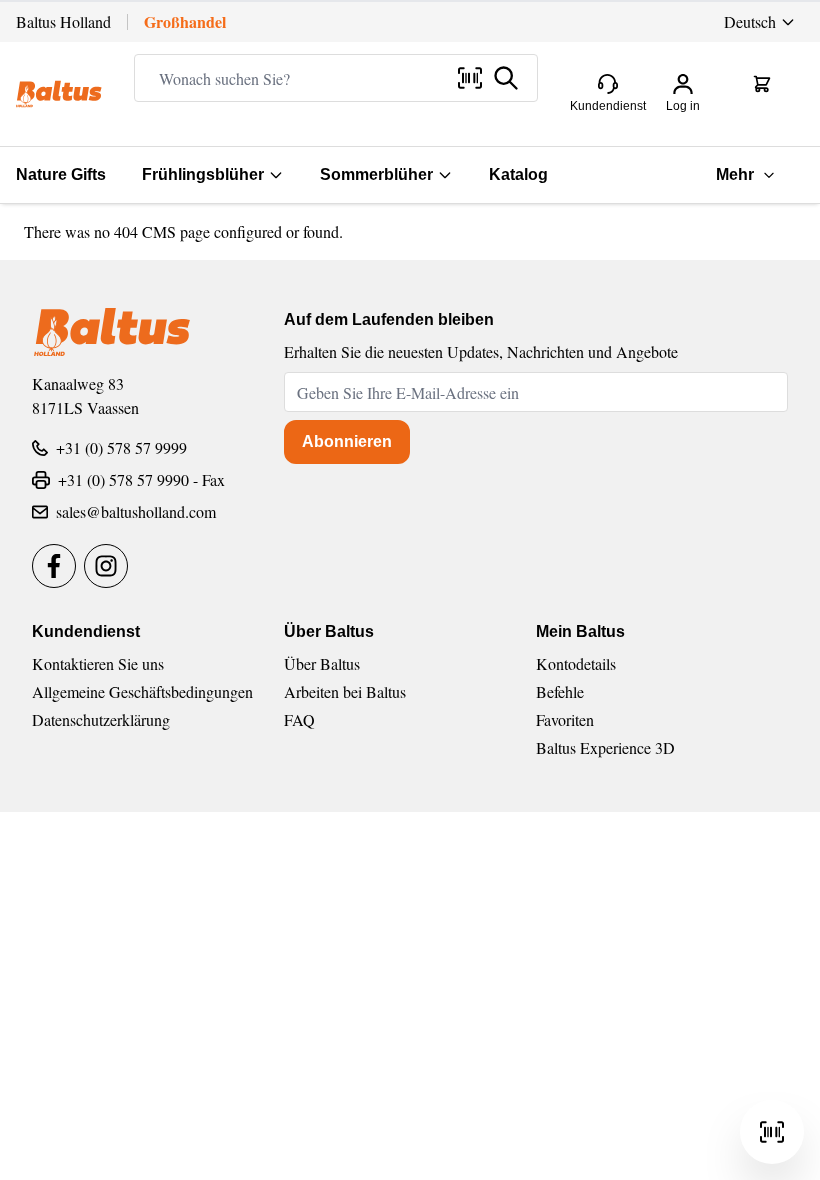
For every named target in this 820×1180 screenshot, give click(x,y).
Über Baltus (322, 663)
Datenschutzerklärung (101, 719)
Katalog (518, 174)
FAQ (299, 719)
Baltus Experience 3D (605, 747)
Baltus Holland (63, 21)
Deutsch (750, 21)
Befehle (560, 691)
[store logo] (59, 94)
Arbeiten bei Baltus (345, 691)
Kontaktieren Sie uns (98, 663)
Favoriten (565, 719)
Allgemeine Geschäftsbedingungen (142, 691)
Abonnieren (347, 441)
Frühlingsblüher (203, 174)
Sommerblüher (376, 174)
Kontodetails (576, 663)
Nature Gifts (61, 174)
